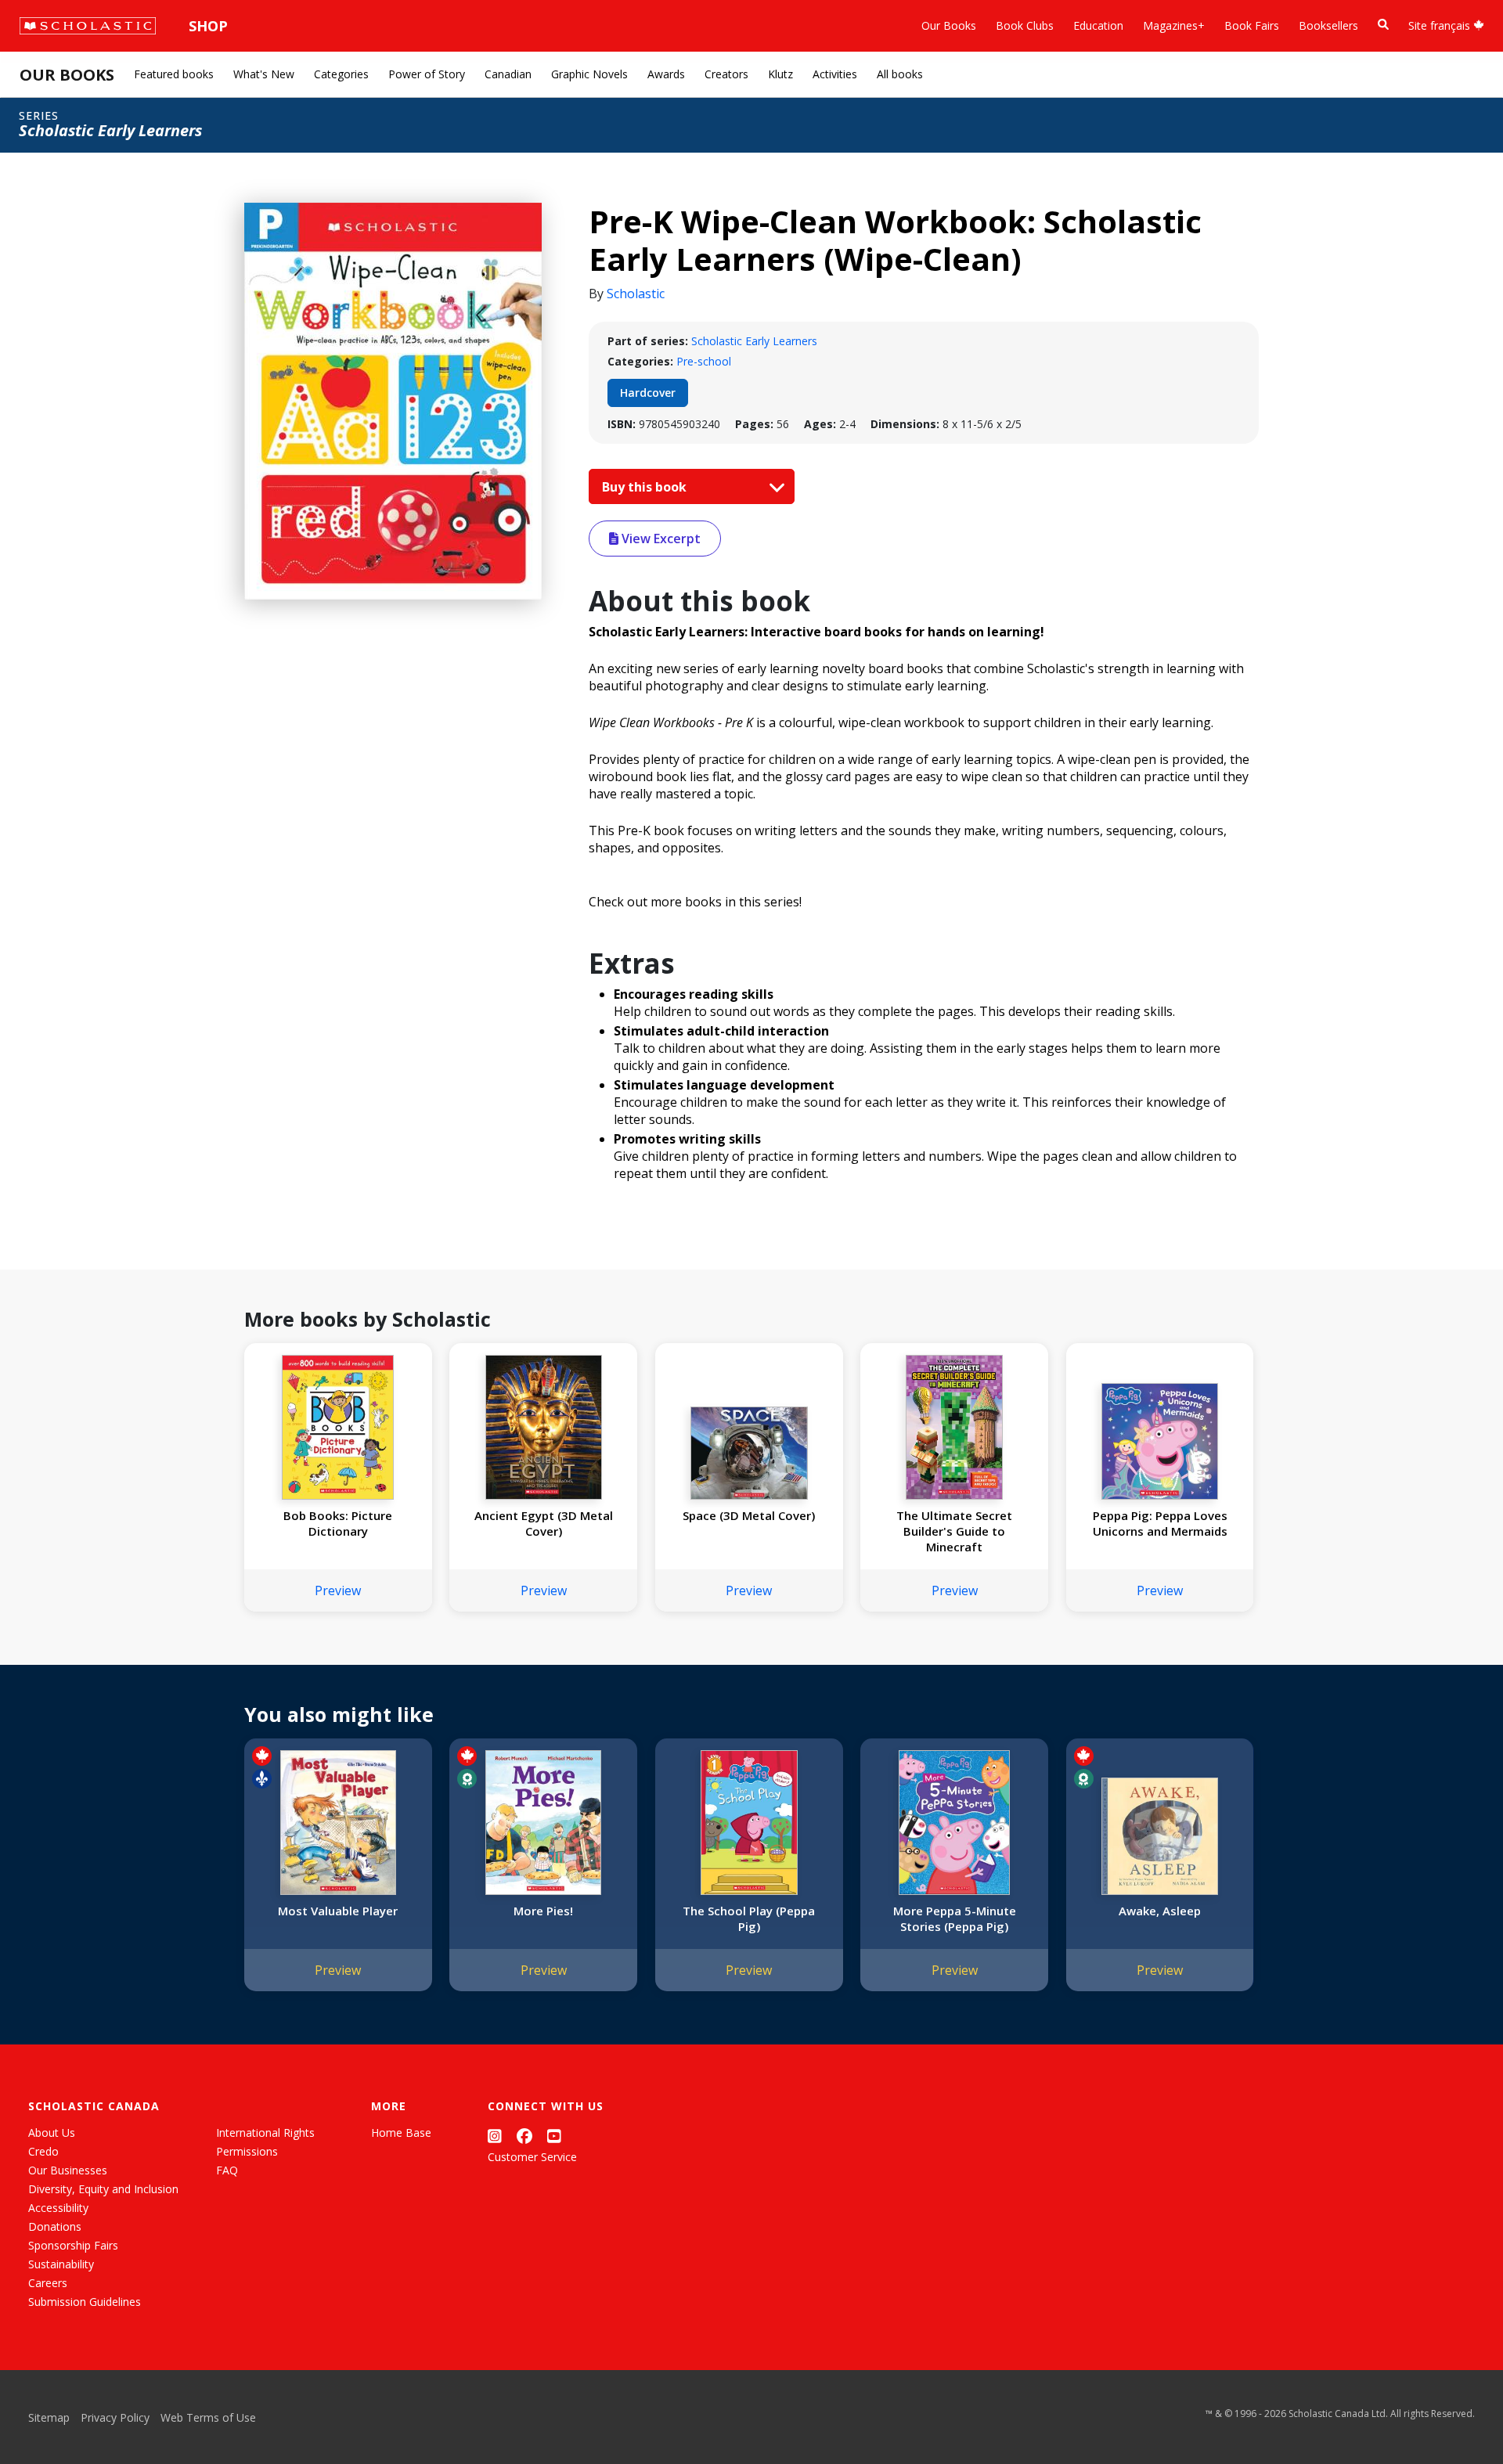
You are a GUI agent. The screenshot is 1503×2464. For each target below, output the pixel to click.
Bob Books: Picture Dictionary (338, 1523)
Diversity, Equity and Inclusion (103, 2189)
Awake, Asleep (1160, 1911)
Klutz (780, 74)
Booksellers (1328, 25)
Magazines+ (1174, 25)
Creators (726, 74)
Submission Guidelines (85, 2302)
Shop (208, 26)
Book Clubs (1025, 25)
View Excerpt (660, 539)
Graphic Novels (589, 74)
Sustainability (61, 2264)
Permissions (247, 2151)
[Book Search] (1383, 25)
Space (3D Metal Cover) (749, 1515)
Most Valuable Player (338, 1911)
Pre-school (704, 361)
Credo (43, 2151)
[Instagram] (495, 2136)
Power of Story (427, 74)
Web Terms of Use (208, 2417)
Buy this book (646, 487)
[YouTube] (554, 2136)
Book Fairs (1252, 25)
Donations (55, 2226)
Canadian (508, 74)
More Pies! (543, 1911)
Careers (48, 2283)
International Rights (265, 2133)
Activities (835, 74)
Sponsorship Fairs (73, 2245)
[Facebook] (524, 2136)
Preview (338, 1590)
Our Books (949, 25)
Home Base (401, 2133)
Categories (341, 74)
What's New (264, 74)
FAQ (227, 2170)
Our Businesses (68, 2170)
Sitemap (49, 2417)
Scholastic (636, 294)
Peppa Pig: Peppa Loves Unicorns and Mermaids (1160, 1523)
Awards (666, 74)
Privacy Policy (115, 2417)
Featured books (174, 74)
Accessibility (58, 2208)
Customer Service (532, 2157)
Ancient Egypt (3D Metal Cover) (544, 1523)
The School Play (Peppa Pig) (749, 1918)
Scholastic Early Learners (754, 341)
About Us (52, 2133)
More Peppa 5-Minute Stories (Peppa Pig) (955, 1918)
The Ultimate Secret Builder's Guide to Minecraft (954, 1531)
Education (1098, 25)
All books (900, 74)
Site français (1441, 25)
